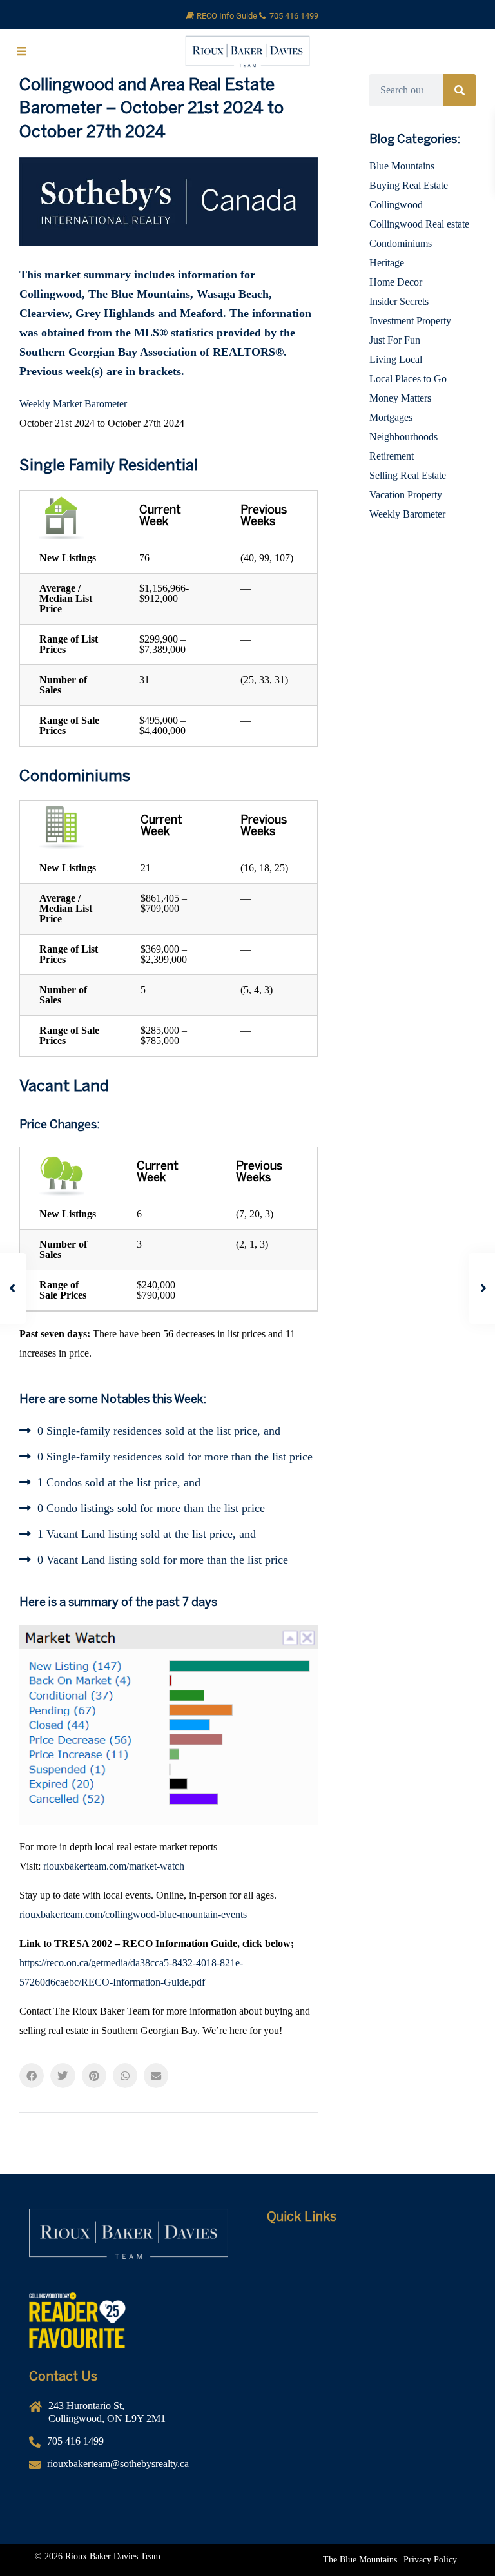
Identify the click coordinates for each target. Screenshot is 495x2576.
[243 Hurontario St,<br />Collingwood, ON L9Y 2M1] (129, 2417)
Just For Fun (395, 340)
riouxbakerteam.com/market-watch (114, 1866)
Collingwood (396, 205)
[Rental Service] (366, 2288)
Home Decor (396, 282)
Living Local (396, 359)
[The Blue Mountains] (360, 2560)
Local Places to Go (408, 379)
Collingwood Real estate (419, 224)
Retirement (392, 456)
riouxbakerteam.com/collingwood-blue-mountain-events (133, 1914)
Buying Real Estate (409, 185)
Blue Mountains (402, 166)
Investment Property (410, 321)
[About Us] (366, 2269)
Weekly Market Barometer (73, 404)
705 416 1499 (294, 16)
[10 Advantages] (366, 2327)
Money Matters (400, 398)
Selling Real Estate (408, 475)
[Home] (366, 2249)
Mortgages (391, 417)
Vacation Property (406, 495)
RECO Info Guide (228, 16)
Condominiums (401, 243)
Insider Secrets (399, 301)
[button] (32, 2075)
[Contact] (366, 2346)
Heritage (387, 263)
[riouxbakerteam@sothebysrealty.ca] (129, 2469)
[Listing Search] (366, 2307)
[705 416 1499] (129, 2446)
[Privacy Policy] (430, 2560)
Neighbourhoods (403, 437)
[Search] (460, 90)
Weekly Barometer (407, 514)
